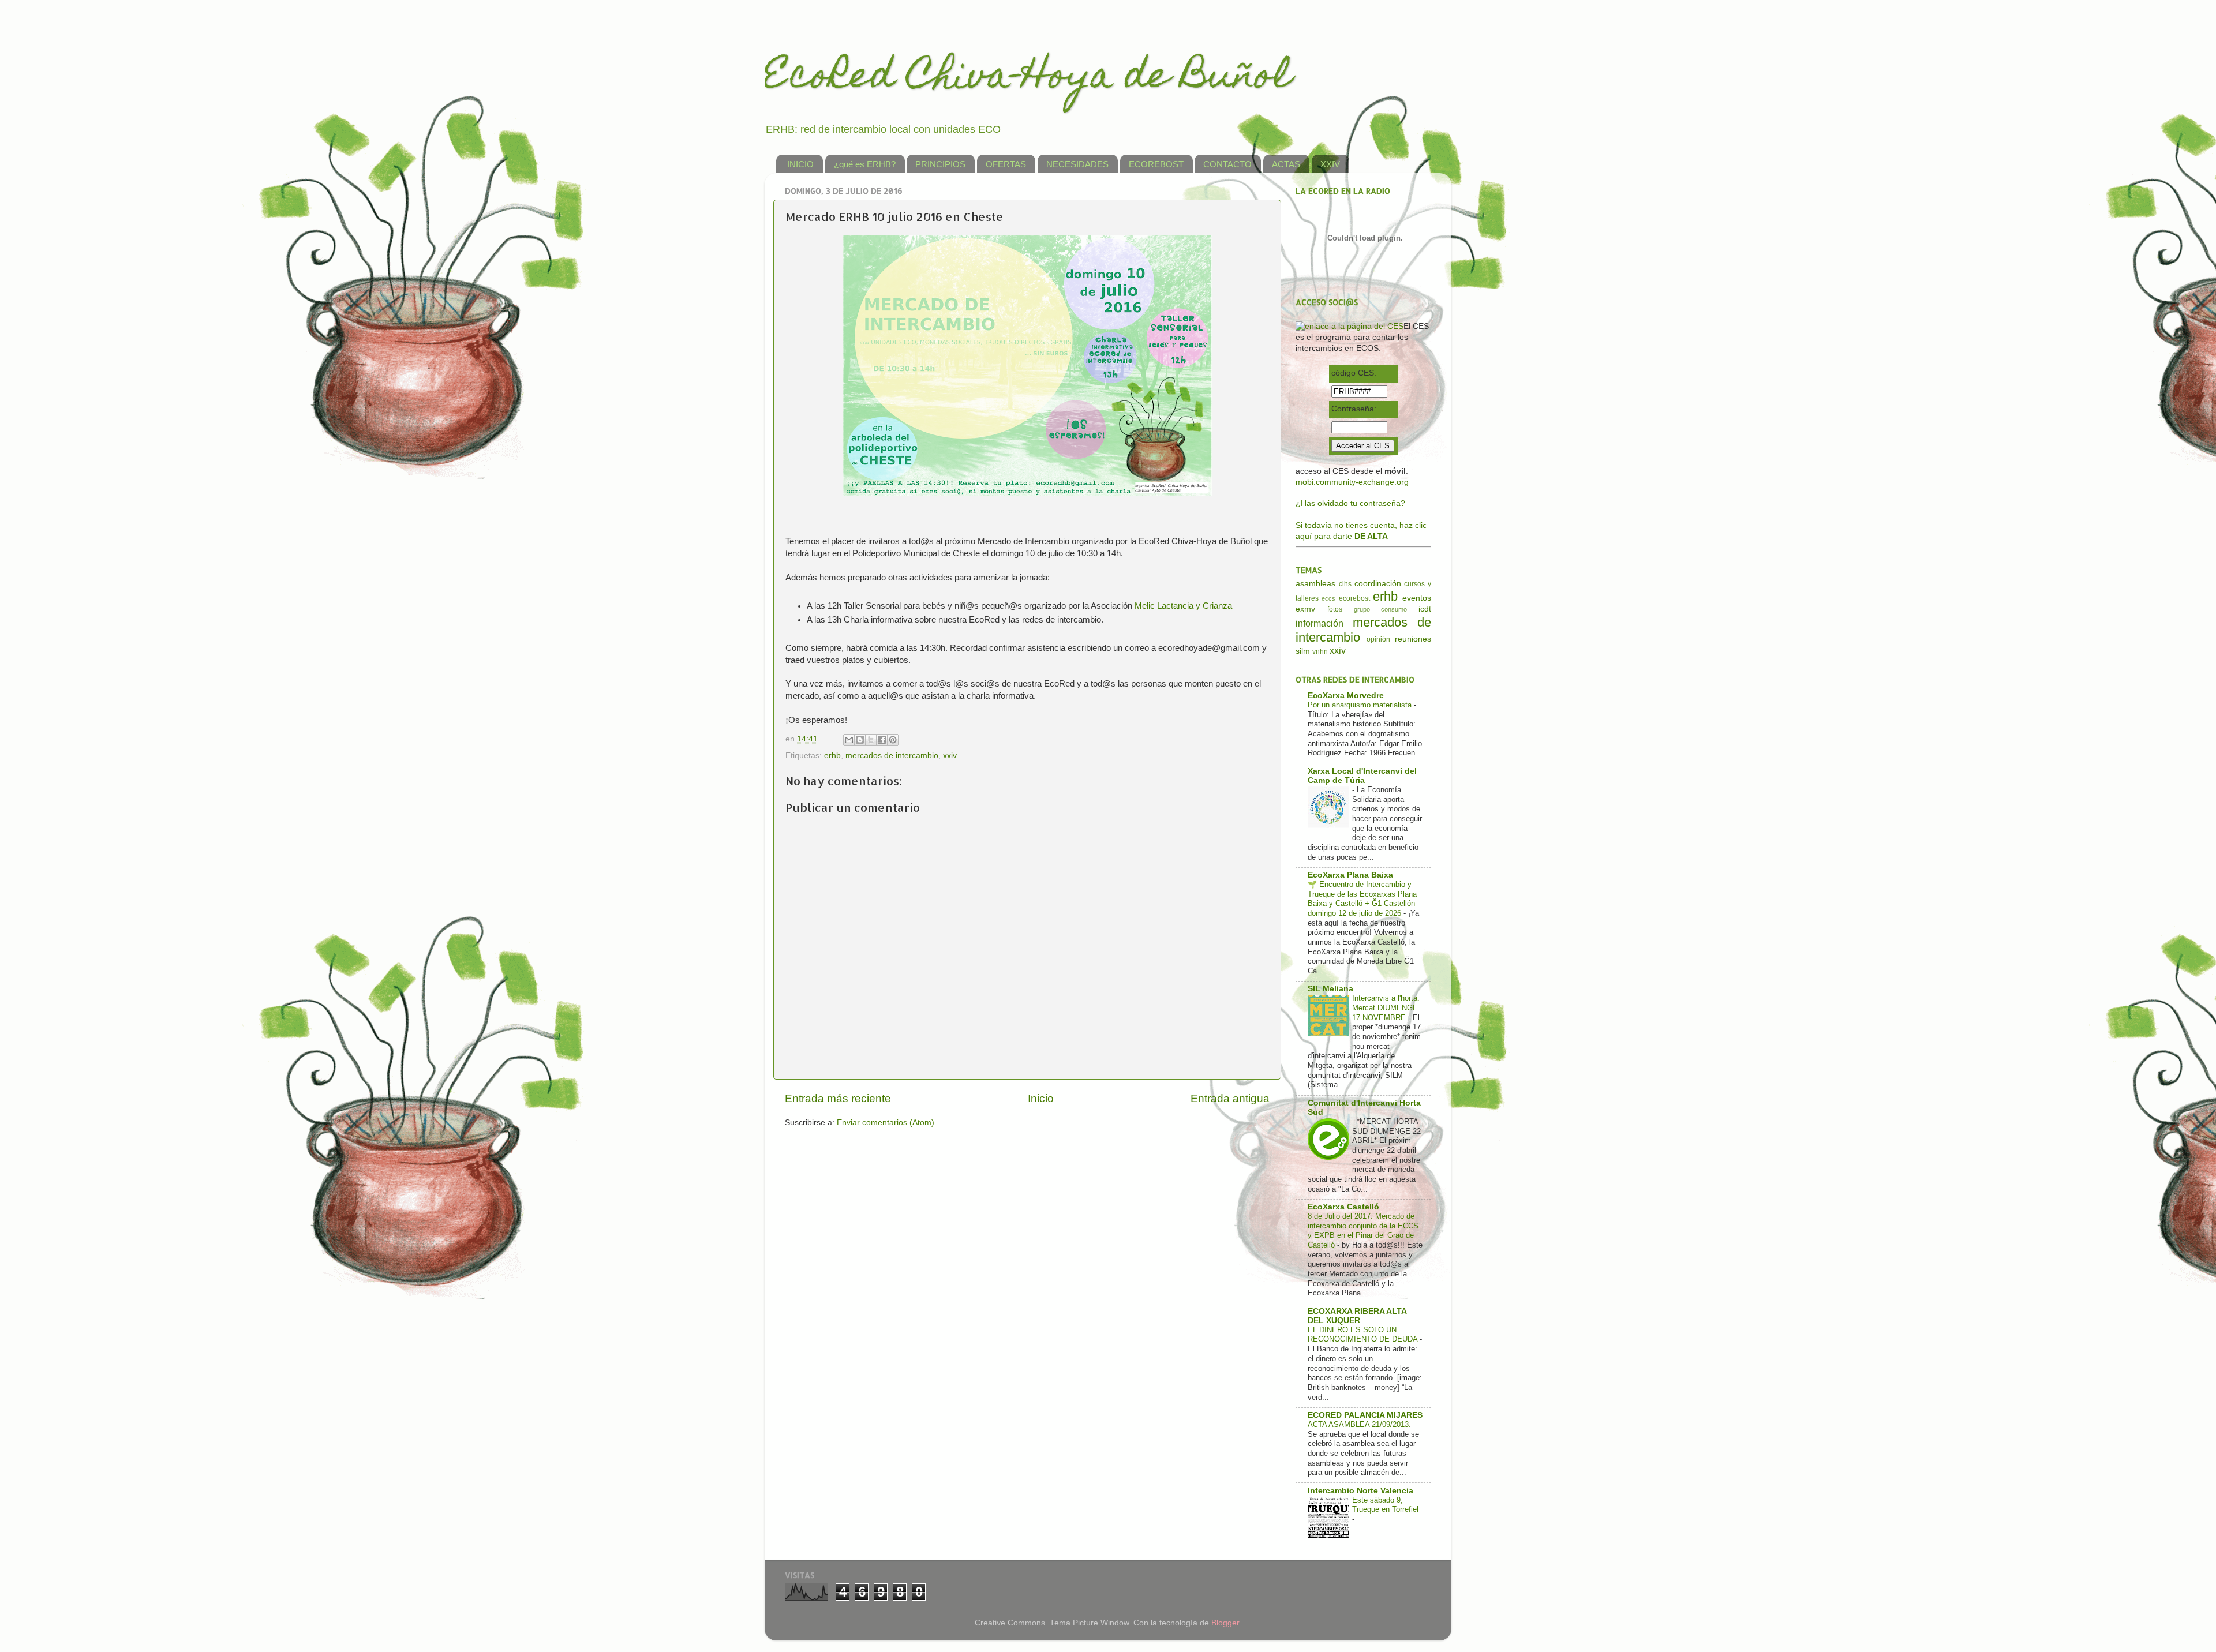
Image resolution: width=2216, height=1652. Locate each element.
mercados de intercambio (892, 756)
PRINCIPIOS (940, 164)
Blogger (1225, 1623)
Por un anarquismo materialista (1361, 705)
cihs (1345, 584)
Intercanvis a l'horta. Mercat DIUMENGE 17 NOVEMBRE (1386, 1007)
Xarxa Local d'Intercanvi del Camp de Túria (1362, 776)
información (1320, 623)
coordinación (1378, 584)
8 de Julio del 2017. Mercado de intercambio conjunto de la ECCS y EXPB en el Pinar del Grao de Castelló (1363, 1230)
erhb (832, 756)
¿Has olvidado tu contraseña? (1350, 503)
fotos (1335, 609)
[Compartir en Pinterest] (893, 740)
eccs (1328, 598)
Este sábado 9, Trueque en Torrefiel (1385, 1505)
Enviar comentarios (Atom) (886, 1123)
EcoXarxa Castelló (1343, 1207)
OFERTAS (1006, 164)
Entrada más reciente (838, 1098)
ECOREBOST (1156, 164)
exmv (1305, 609)
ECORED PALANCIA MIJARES (1365, 1415)
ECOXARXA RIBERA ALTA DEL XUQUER (1357, 1316)
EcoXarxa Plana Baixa (1350, 875)
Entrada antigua (1230, 1098)
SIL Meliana (1330, 989)
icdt (1425, 609)
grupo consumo (1381, 609)
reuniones (1413, 639)
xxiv (950, 756)
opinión (1378, 639)
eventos (1417, 598)
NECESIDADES (1077, 164)
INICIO (800, 164)
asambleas (1315, 584)
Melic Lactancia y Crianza (1183, 606)
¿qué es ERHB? (865, 164)
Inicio (1041, 1098)
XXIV (1330, 164)
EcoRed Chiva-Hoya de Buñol (1028, 79)
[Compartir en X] (871, 740)
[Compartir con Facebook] (882, 740)
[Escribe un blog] (860, 740)
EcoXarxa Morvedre (1346, 696)
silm (1303, 651)
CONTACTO (1227, 164)
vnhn (1320, 651)
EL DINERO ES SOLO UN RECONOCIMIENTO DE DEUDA (1364, 1335)
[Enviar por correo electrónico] (849, 740)
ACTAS (1286, 164)
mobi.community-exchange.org (1352, 482)
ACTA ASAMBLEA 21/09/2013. (1360, 1424)
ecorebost (1354, 598)
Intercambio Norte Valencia (1360, 1491)
